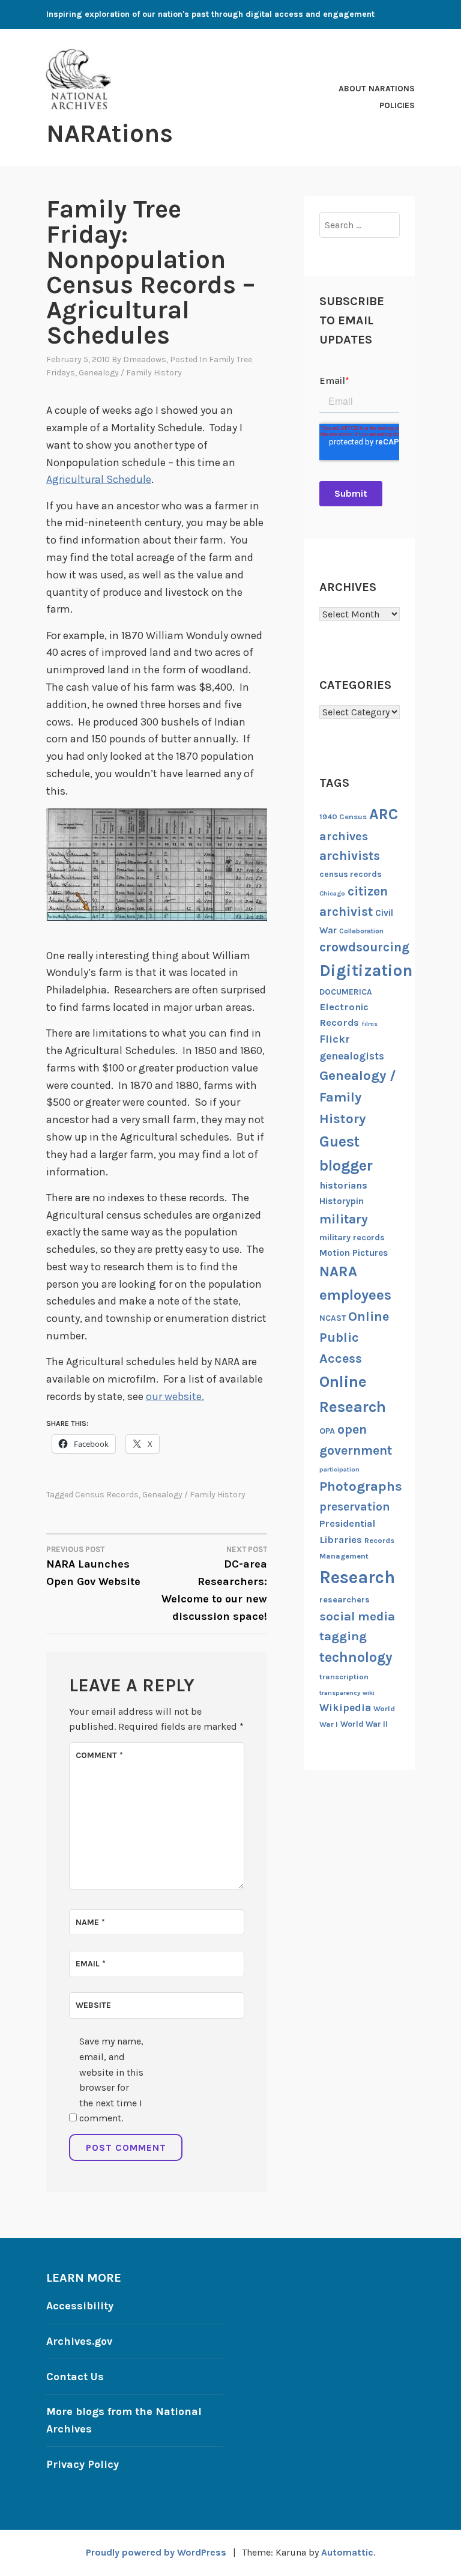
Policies (397, 105)
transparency (340, 1693)
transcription (344, 1677)
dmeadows (145, 359)
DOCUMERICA (346, 992)
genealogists (352, 1056)
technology (356, 1657)
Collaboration (361, 931)
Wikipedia (345, 1708)
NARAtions (110, 133)
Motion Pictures (354, 1253)
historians (343, 1185)
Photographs (361, 1486)
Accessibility (80, 2306)
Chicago (332, 893)
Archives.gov (79, 2341)
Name (90, 1922)
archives (344, 836)
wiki (369, 1693)
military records (352, 1238)
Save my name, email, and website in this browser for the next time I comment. (111, 2080)
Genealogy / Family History (130, 373)
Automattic (347, 2552)
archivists (350, 856)
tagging (343, 1636)
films (369, 1024)
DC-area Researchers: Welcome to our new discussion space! (214, 1584)
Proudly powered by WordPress (156, 2552)
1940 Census (343, 817)
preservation (355, 1507)
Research (357, 1577)
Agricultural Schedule (99, 479)
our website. (175, 1396)
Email (91, 1964)
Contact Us (75, 2377)
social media (357, 1616)
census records (107, 1495)
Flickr (335, 1039)
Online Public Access (354, 1338)
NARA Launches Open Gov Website (93, 1566)
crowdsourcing (364, 947)
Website (93, 2005)
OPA (327, 1431)
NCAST (333, 1318)
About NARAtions (377, 89)
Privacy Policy (83, 2464)
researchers (345, 1600)
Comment (99, 1755)
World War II (364, 1724)
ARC (384, 814)
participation (339, 1469)
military (344, 1219)
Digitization (366, 971)
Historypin (342, 1201)
